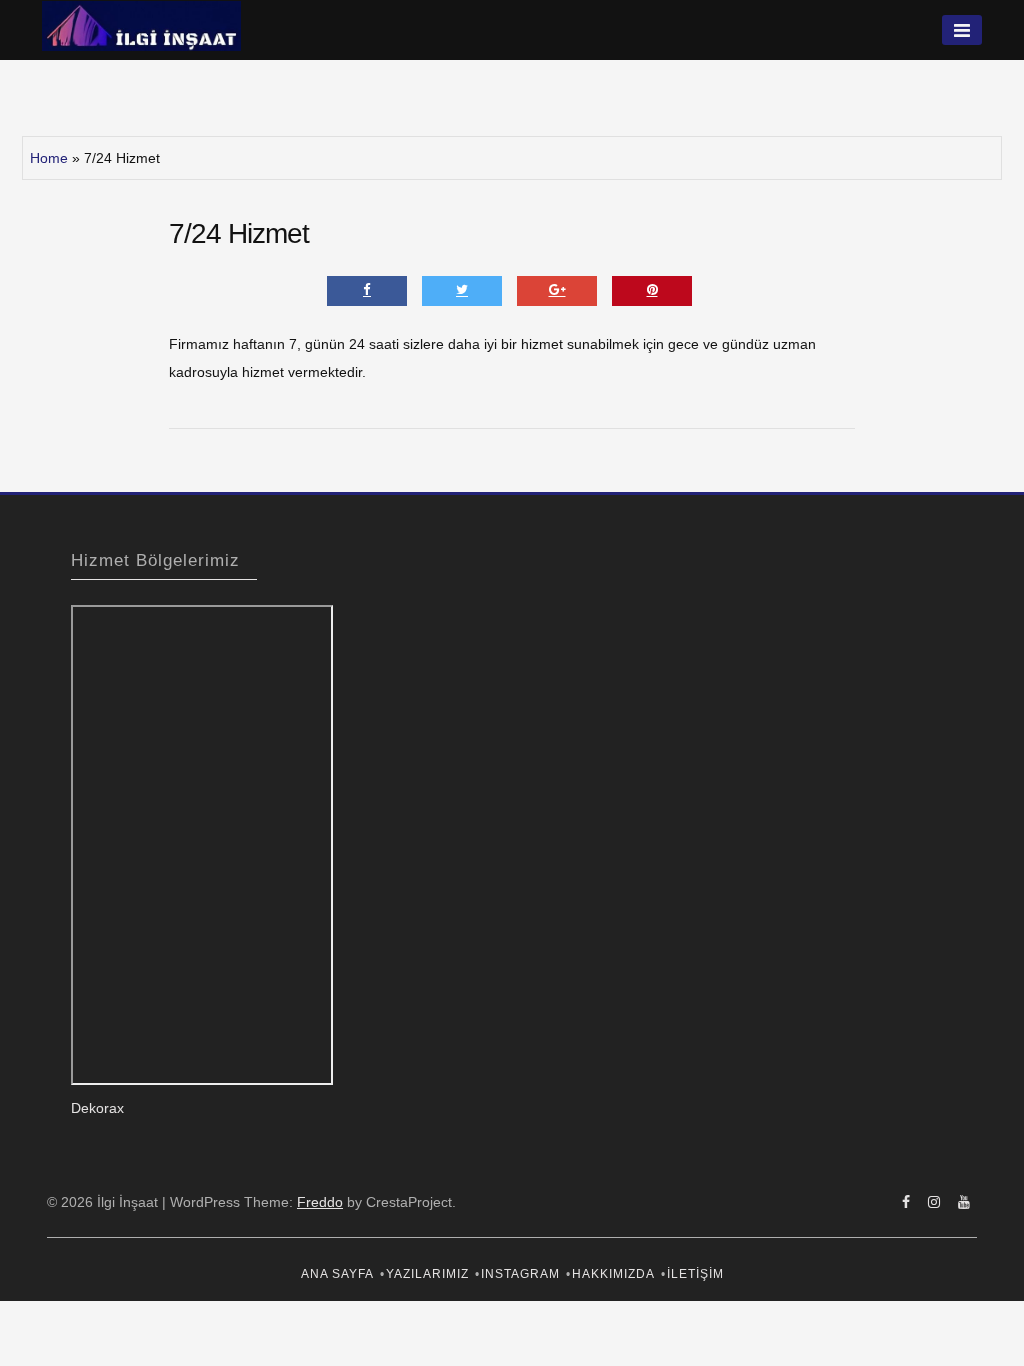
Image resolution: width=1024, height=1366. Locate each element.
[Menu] (962, 30)
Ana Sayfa (337, 1274)
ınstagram (520, 1274)
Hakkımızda (613, 1274)
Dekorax (97, 1108)
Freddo (320, 1202)
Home (49, 158)
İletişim (695, 1274)
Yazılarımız (427, 1274)
